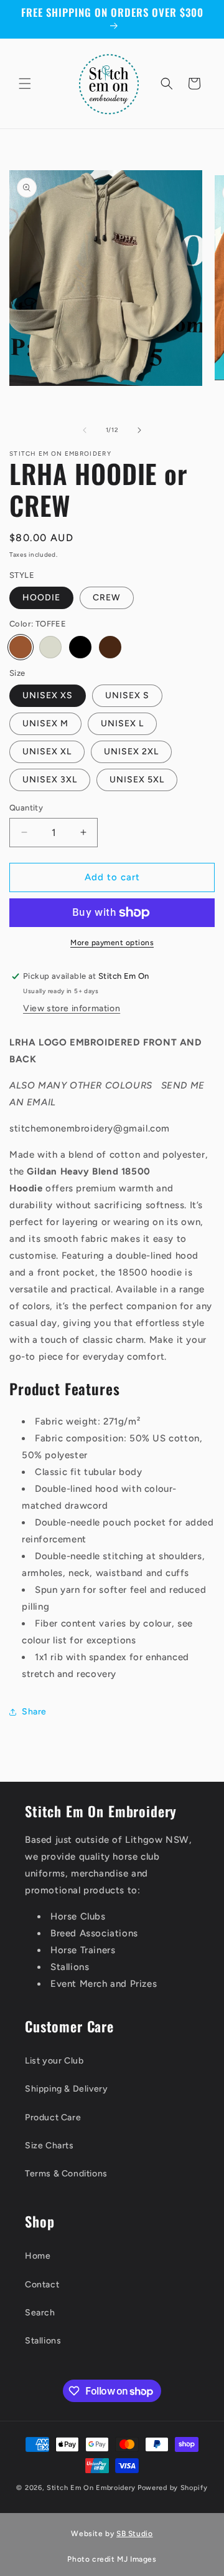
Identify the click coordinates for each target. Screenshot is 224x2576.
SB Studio (134, 2534)
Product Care (53, 2117)
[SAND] (50, 647)
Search (40, 2313)
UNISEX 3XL (50, 780)
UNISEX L (122, 723)
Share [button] (34, 1712)
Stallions (43, 2341)
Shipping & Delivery (66, 2089)
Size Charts (49, 2146)
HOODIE (41, 598)
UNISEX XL (47, 752)
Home (38, 2256)
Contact (42, 2285)
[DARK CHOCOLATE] (110, 647)
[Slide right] (139, 430)
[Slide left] (85, 430)
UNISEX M (45, 723)
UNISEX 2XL (131, 752)
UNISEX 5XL (137, 780)
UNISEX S (127, 695)
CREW (107, 598)
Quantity (26, 808)
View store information (72, 1008)
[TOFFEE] (21, 647)
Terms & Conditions (66, 2174)
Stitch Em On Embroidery (91, 2488)
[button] (25, 84)
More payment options (112, 943)
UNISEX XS (48, 695)
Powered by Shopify (173, 2488)
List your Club (54, 2061)
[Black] (80, 647)
